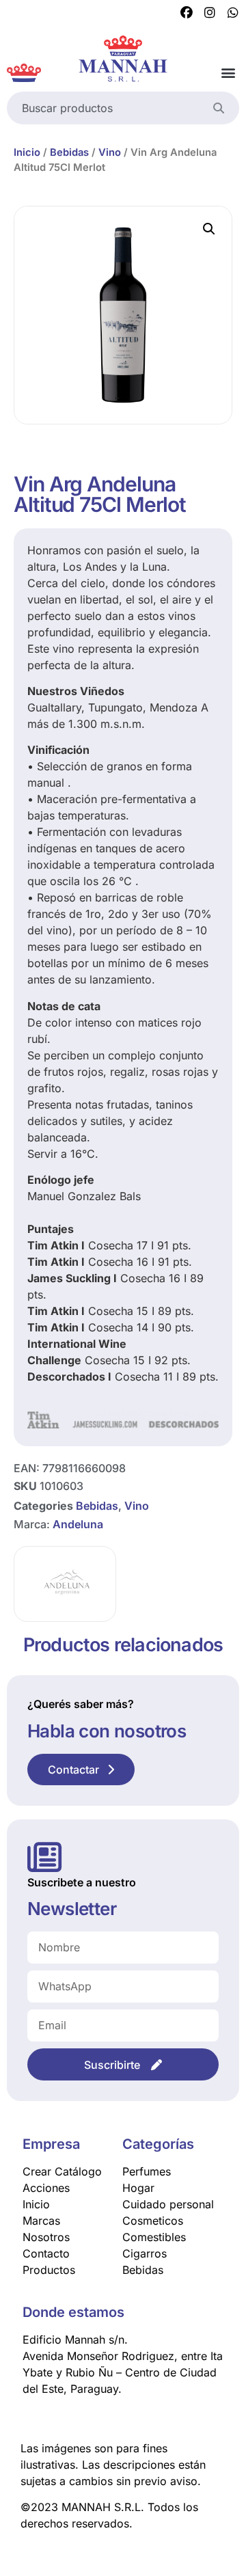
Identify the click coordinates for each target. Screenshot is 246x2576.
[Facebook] (187, 13)
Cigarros (145, 2253)
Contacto (46, 2253)
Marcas (41, 2221)
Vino (110, 152)
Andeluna (78, 1524)
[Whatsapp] (233, 13)
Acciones (46, 2188)
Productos (49, 2270)
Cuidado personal (168, 2204)
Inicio (27, 152)
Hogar (138, 2188)
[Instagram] (210, 13)
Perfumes (147, 2171)
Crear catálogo (62, 2171)
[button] (228, 73)
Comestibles (154, 2237)
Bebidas (69, 152)
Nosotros (46, 2237)
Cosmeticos (153, 2221)
